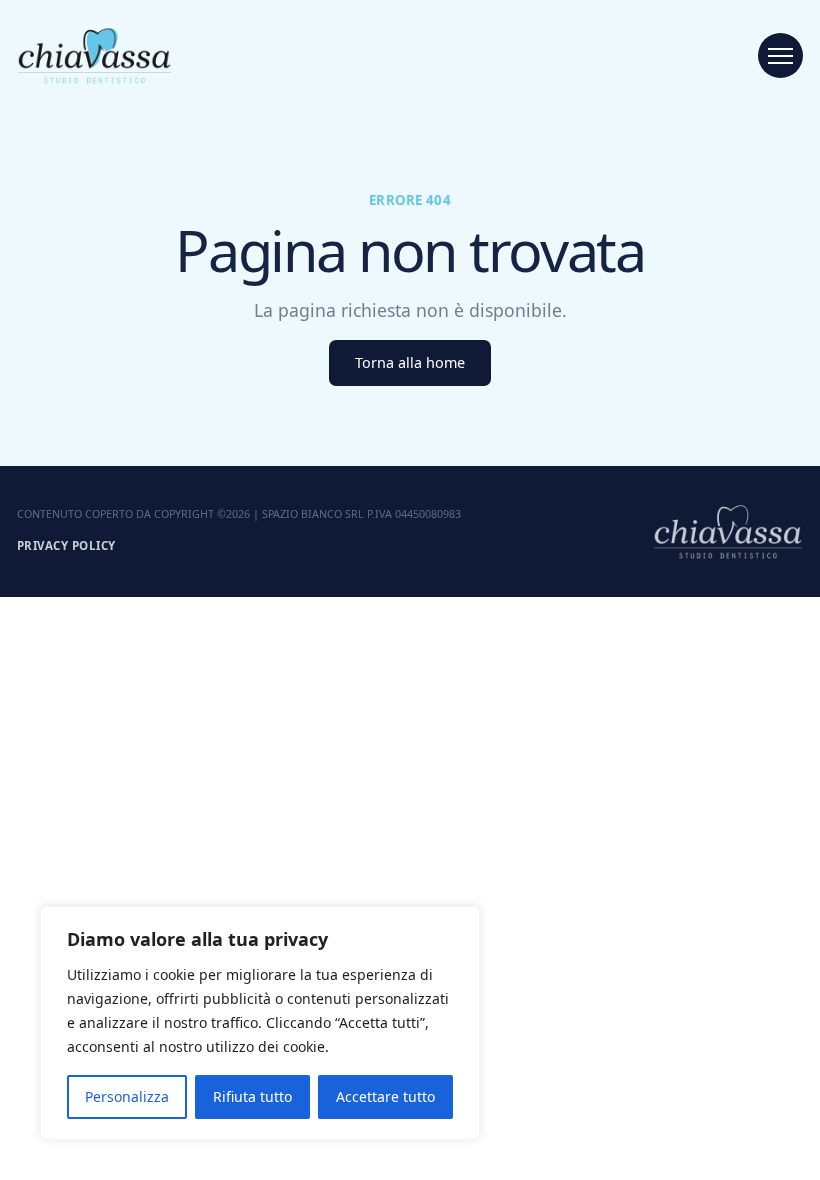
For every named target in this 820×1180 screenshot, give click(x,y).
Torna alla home (410, 362)
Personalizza (127, 1096)
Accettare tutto (385, 1096)
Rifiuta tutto (252, 1096)
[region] (260, 1023)
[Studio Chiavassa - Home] (94, 55)
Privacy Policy (66, 545)
